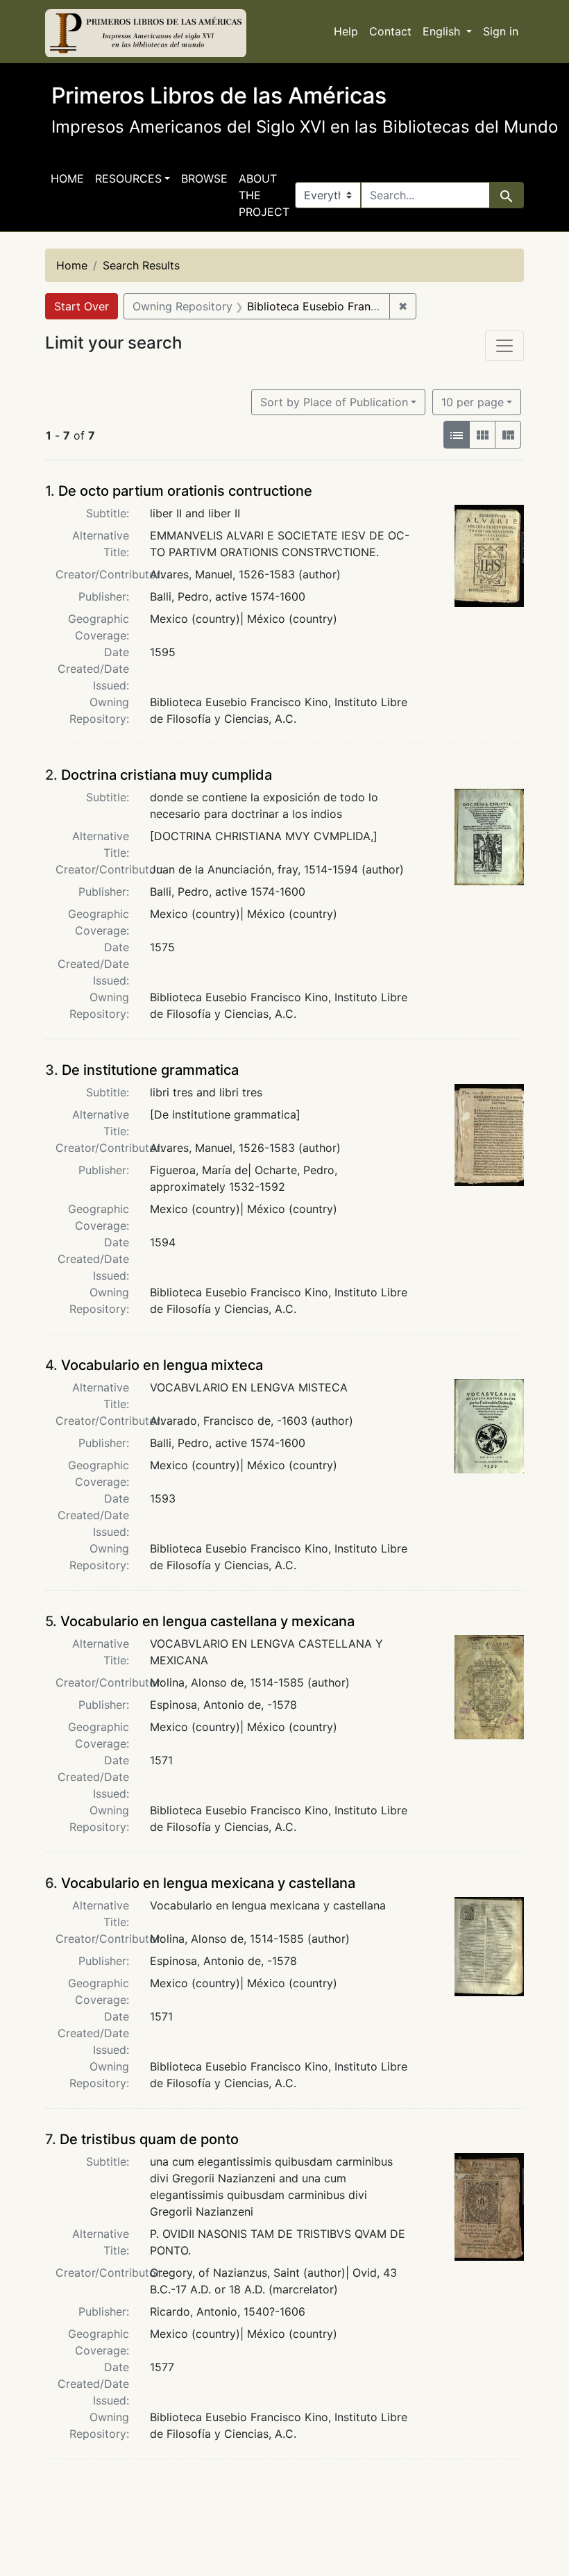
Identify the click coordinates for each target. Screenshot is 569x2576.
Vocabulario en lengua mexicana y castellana (208, 1883)
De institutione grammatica (150, 1070)
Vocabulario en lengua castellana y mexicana (207, 1621)
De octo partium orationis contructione (185, 491)
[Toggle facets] (504, 346)
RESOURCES (128, 178)
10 (473, 402)
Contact (390, 31)
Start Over (82, 306)
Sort (334, 402)
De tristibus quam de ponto (149, 2139)
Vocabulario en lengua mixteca (162, 1365)
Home (67, 178)
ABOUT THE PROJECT (264, 195)
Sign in (501, 31)
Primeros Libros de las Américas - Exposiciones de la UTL (146, 33)
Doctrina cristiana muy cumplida (167, 775)
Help (346, 31)
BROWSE (204, 178)
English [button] (443, 31)
